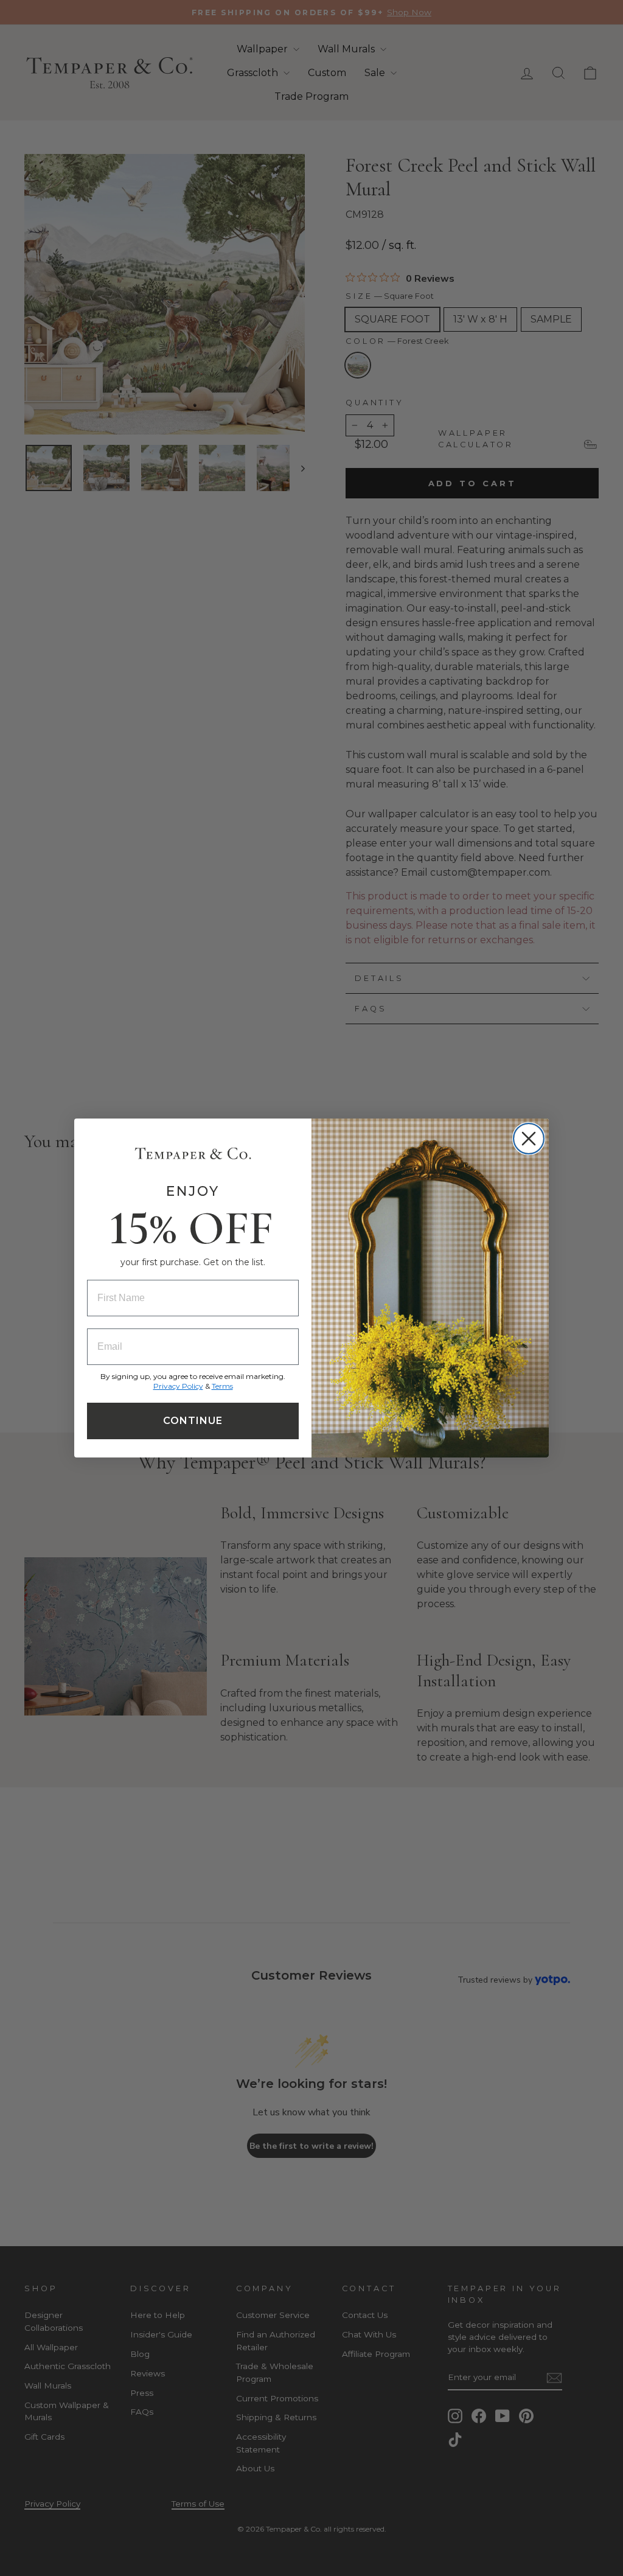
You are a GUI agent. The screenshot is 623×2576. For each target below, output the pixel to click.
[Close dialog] (529, 1139)
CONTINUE (193, 1421)
